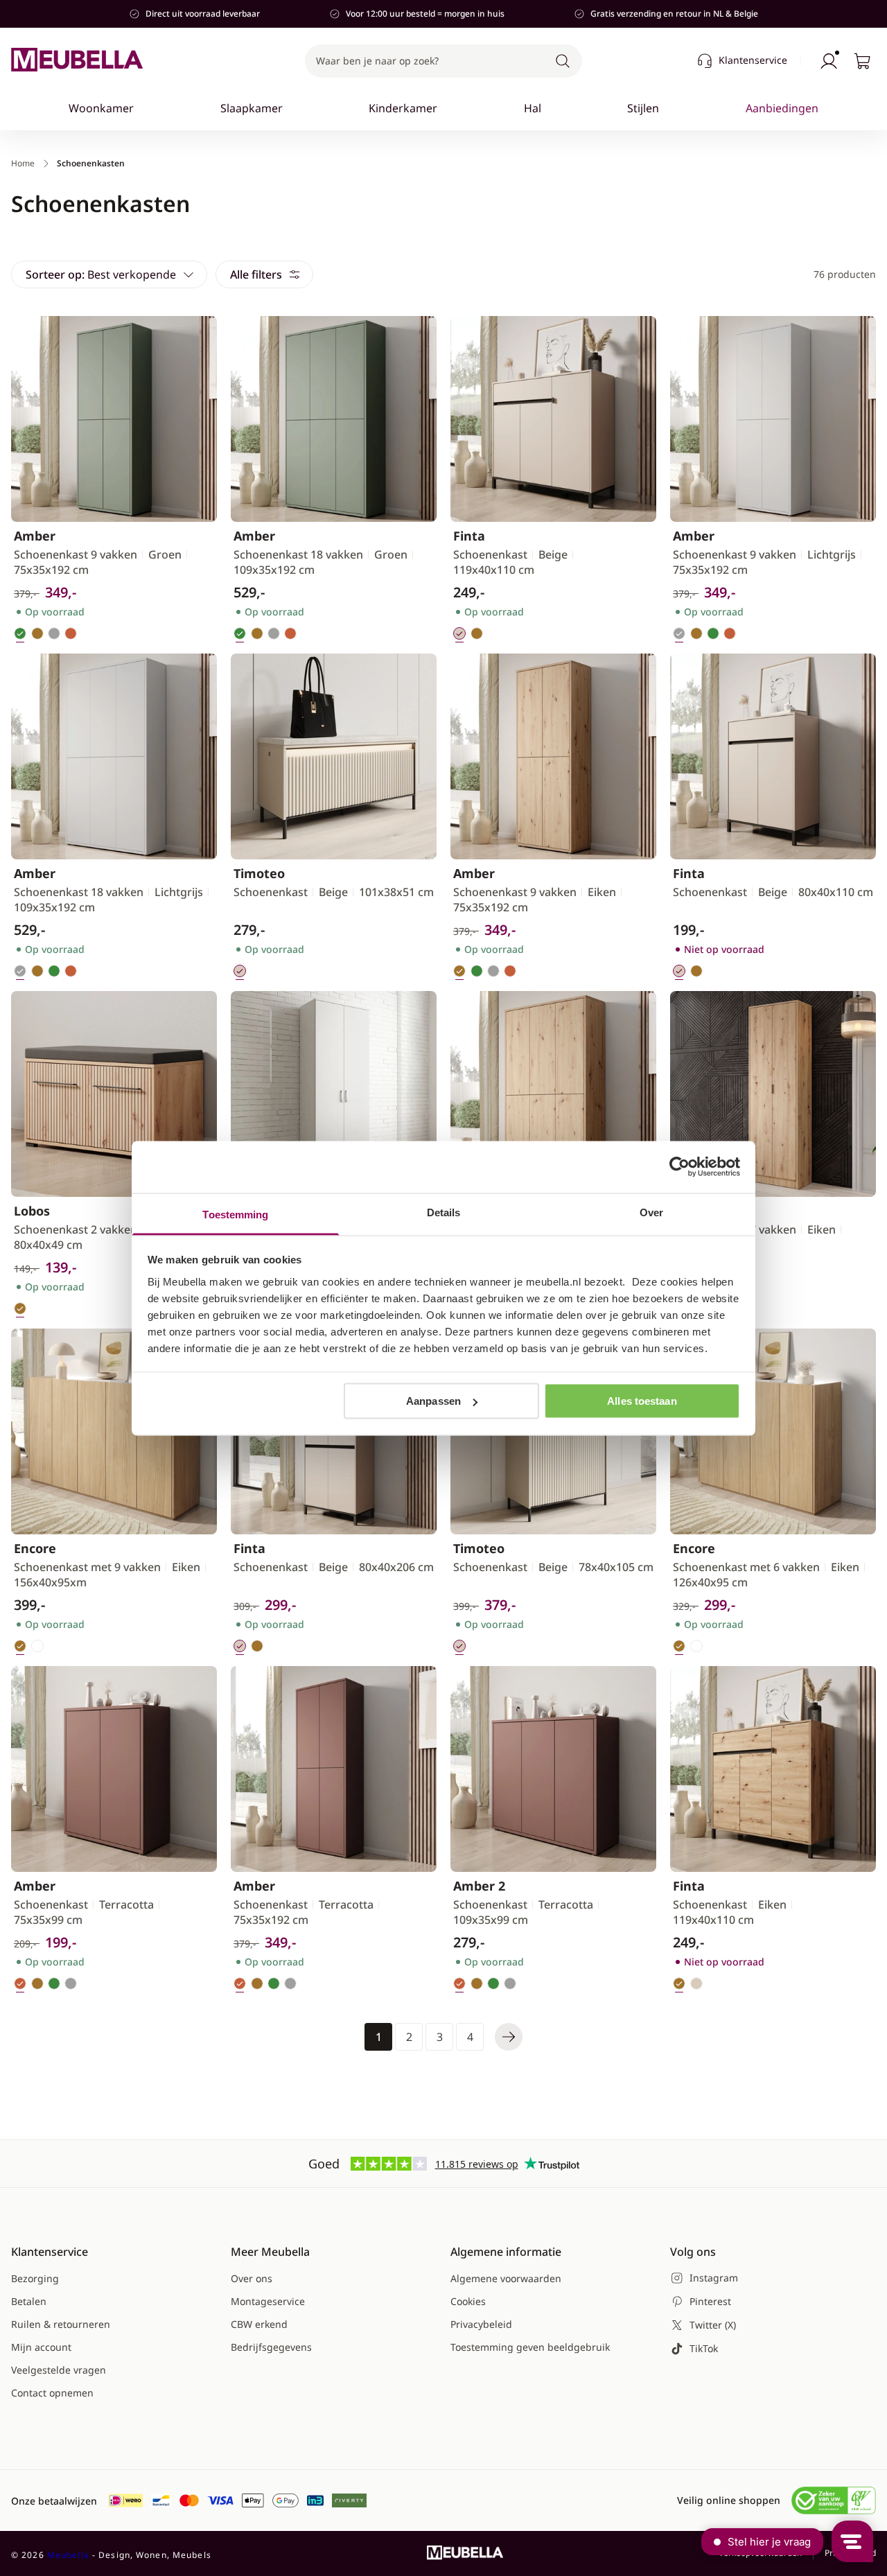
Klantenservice (753, 60)
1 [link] (379, 2037)
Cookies (468, 2301)
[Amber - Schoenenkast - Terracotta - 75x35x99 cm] (114, 1769)
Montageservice (268, 2301)
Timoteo (259, 873)
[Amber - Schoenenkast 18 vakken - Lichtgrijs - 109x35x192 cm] (114, 756)
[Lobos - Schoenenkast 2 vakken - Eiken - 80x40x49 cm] (114, 1094)
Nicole (692, 1211)
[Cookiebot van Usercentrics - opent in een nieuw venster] (679, 1167)
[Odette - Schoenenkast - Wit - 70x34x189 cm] (334, 1094)
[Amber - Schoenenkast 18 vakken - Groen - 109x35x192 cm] (334, 419)
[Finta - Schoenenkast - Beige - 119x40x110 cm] (553, 419)
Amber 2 (479, 1886)
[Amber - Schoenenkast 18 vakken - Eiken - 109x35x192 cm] (553, 1094)
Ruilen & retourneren (61, 2324)
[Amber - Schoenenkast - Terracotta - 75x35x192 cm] (334, 1769)
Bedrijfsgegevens (271, 2347)
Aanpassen (433, 1401)
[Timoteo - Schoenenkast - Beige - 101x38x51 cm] (334, 756)
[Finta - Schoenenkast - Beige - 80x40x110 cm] (773, 756)
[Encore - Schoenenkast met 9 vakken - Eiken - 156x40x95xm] (114, 1431)
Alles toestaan (642, 1401)
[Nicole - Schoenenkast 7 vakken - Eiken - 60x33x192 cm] (773, 1094)
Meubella (68, 2555)
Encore (35, 1548)
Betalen (29, 2301)
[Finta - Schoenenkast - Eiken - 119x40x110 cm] (773, 1769)
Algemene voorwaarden (506, 2278)
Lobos (32, 1211)
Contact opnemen (52, 2393)
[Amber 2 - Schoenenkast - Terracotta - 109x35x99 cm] (553, 1769)
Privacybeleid (481, 2324)
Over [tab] (651, 1212)
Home (23, 164)
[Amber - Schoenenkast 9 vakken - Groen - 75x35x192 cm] (114, 419)
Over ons (252, 2278)
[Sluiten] (826, 150)
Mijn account (41, 2347)
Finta (469, 536)
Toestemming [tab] (235, 1214)
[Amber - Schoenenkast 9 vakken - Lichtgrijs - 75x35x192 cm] (773, 419)
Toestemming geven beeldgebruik (530, 2347)
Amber (35, 536)
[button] (443, 61)
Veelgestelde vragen (59, 2370)
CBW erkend (259, 2324)
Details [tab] (444, 1212)
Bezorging (35, 2278)
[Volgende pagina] (509, 2037)
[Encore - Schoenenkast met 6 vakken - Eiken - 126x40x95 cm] (773, 1431)
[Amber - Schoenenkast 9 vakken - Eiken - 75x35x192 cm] (553, 756)
